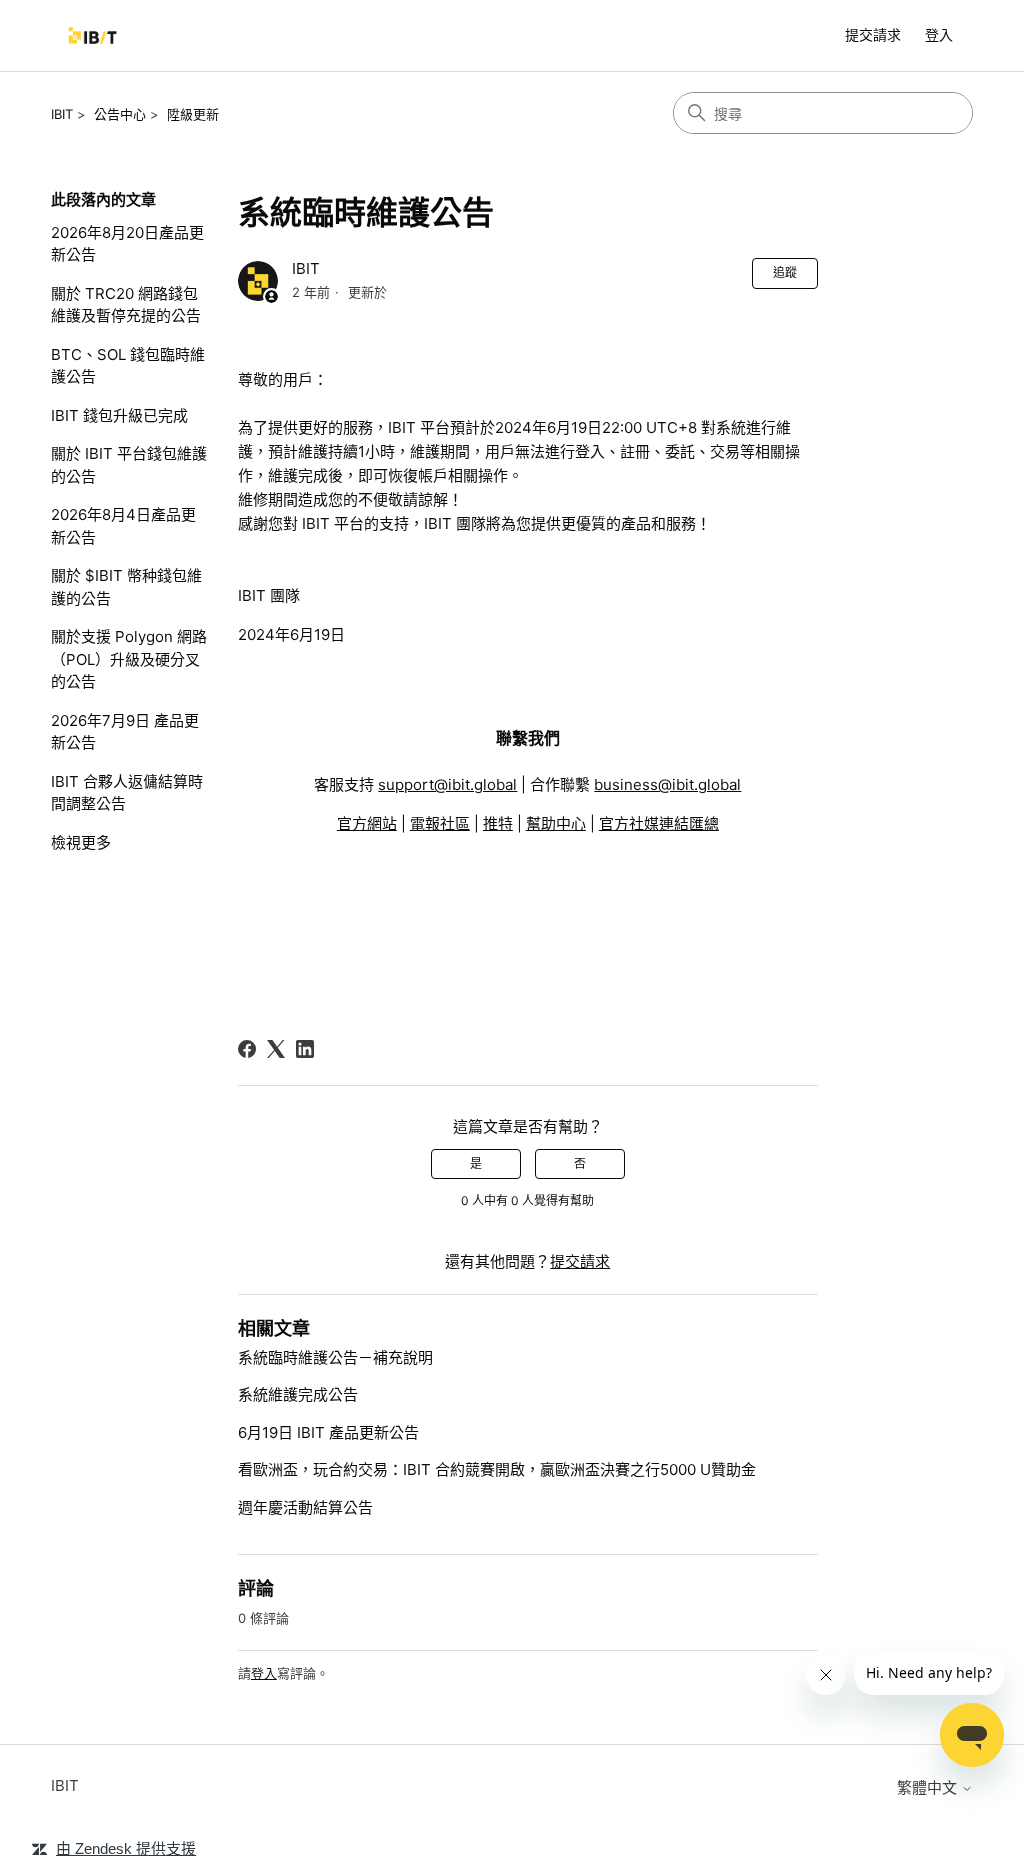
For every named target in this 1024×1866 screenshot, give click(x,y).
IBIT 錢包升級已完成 (119, 415)
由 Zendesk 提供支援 (126, 1848)
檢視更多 (81, 842)
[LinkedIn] (305, 1049)
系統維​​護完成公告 (298, 1394)
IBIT (62, 114)
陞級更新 (193, 114)
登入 (264, 1673)
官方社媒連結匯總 (659, 823)
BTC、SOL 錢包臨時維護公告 (128, 366)
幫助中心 (556, 823)
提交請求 (873, 34)
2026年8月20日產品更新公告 (127, 244)
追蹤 (785, 272)
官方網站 (367, 823)
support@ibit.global (447, 784)
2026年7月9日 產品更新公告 (125, 732)
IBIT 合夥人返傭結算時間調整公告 (127, 793)
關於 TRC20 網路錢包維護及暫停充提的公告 (126, 305)
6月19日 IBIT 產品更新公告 (328, 1432)
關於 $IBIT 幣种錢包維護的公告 (126, 587)
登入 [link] (939, 34)
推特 (498, 823)
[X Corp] (276, 1049)
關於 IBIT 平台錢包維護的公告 (129, 465)
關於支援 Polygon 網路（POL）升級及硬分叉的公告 (129, 659)
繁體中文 (929, 1787)
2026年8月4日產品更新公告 (123, 526)
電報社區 (440, 823)
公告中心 (120, 114)
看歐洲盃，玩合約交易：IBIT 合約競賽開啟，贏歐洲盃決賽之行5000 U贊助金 (497, 1469)
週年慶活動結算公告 (305, 1507)
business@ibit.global (667, 784)
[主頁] (92, 35)
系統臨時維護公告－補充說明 (335, 1357)
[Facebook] (247, 1049)
